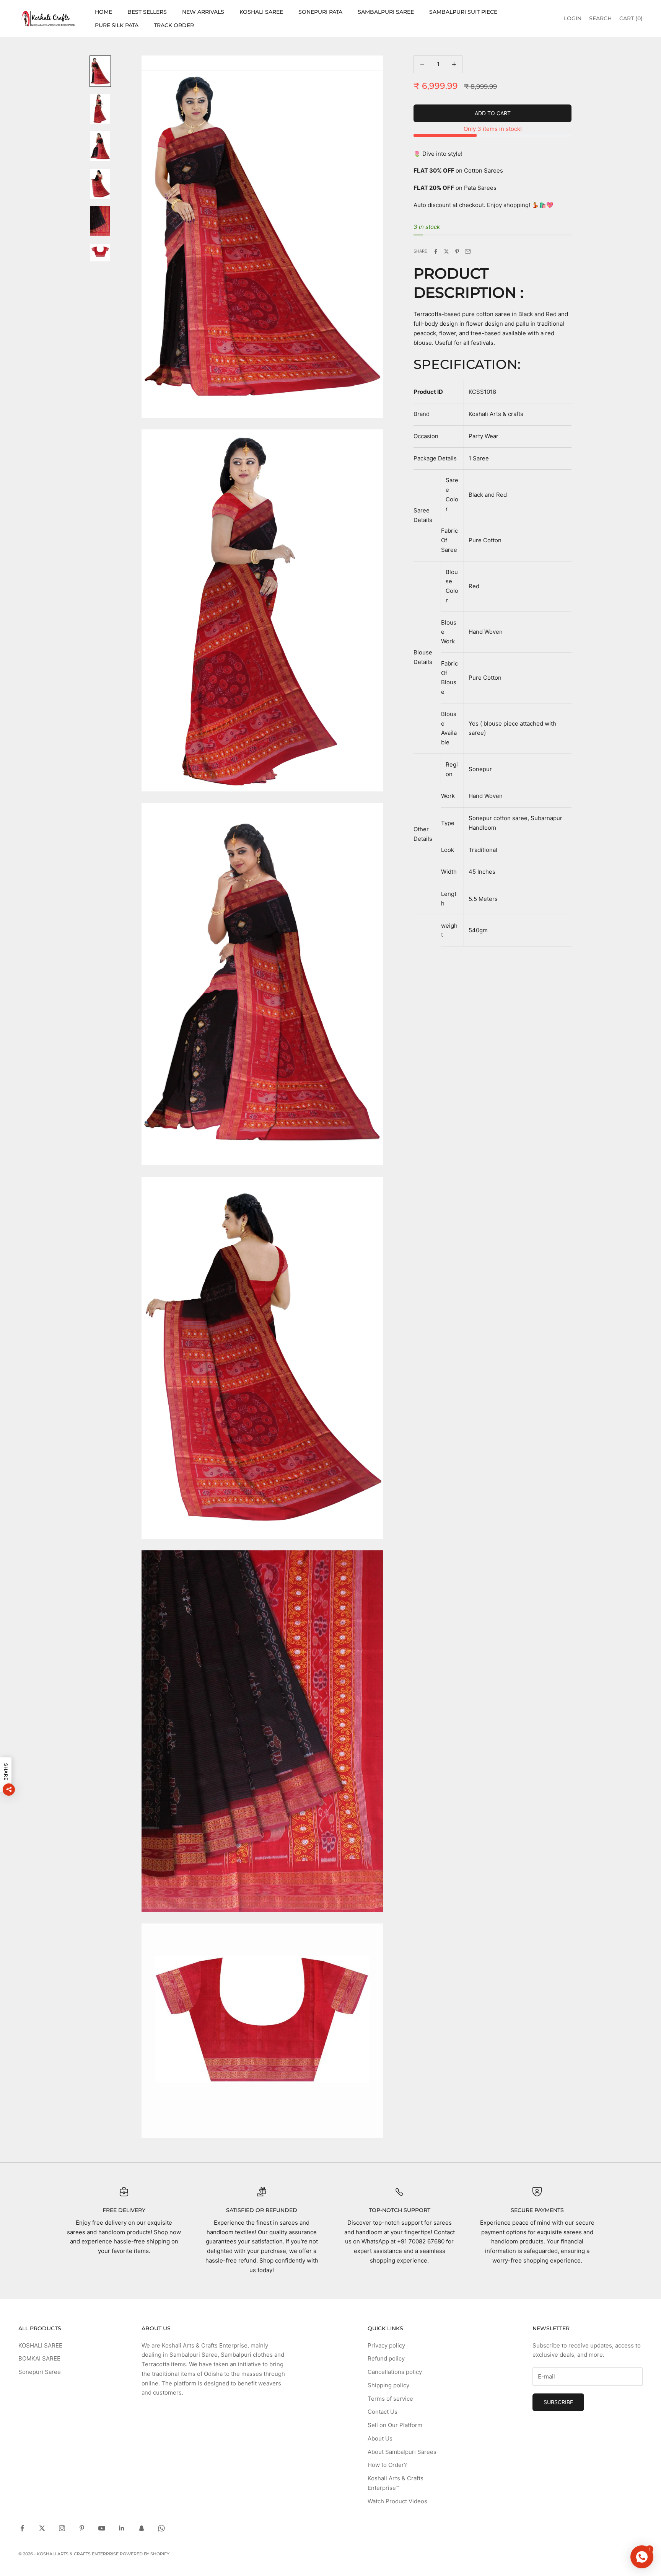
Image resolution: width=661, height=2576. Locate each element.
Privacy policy (386, 2345)
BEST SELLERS (147, 12)
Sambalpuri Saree (386, 12)
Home (103, 12)
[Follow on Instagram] (62, 2528)
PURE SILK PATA (117, 25)
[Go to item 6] (100, 253)
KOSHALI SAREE (261, 12)
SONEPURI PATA (320, 12)
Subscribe (558, 2402)
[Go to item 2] (100, 109)
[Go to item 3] (100, 146)
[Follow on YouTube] (102, 2528)
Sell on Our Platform (395, 2425)
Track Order (174, 25)
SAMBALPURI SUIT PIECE (463, 12)
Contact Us (383, 2412)
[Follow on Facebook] (22, 2528)
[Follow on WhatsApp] (161, 2528)
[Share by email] (468, 251)
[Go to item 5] (100, 221)
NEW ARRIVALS (203, 12)
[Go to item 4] (100, 184)
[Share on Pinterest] (457, 251)
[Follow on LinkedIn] (122, 2528)
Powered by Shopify (145, 2554)
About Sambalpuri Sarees (402, 2452)
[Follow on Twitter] (42, 2528)
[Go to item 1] (100, 71)
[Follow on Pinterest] (82, 2528)
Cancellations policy (395, 2372)
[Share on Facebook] (436, 251)
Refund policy (386, 2358)
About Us (380, 2438)
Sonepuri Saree (40, 2372)
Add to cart (493, 113)
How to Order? (387, 2465)
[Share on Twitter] (446, 251)
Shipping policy (388, 2385)
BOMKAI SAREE (39, 2358)
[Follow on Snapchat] (142, 2528)
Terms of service (390, 2399)
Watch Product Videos (397, 2501)
